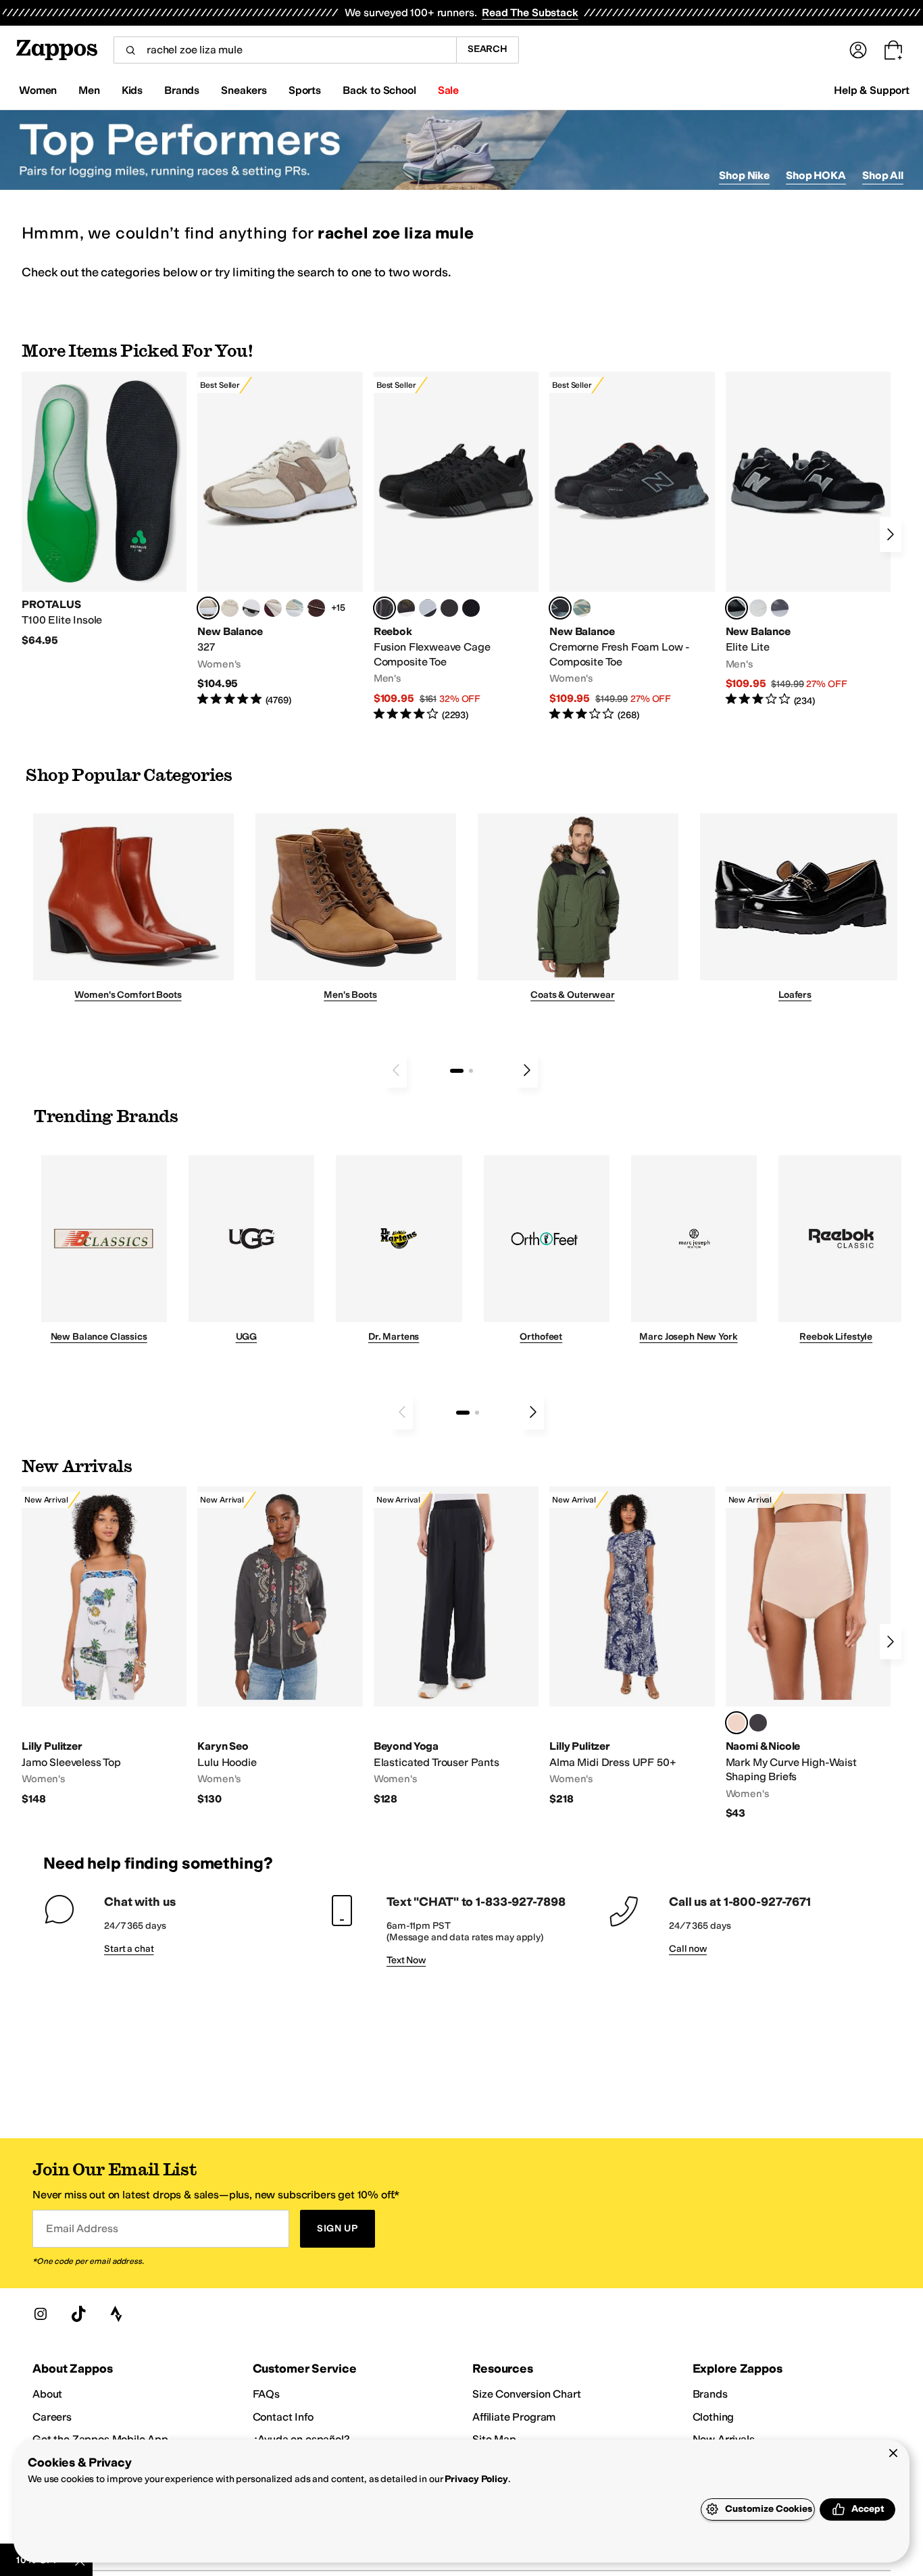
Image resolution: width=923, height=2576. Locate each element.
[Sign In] (858, 50)
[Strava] (116, 2314)
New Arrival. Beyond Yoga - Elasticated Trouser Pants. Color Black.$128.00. (456, 1646)
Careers (52, 2417)
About (47, 2394)
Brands (710, 2394)
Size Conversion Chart (527, 2394)
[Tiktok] (78, 2314)
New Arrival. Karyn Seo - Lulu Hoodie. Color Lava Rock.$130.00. (280, 1646)
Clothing (714, 2417)
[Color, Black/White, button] (471, 608)
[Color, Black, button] (758, 1723)
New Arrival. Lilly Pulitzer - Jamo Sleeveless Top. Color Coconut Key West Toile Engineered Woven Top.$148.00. (104, 1646)
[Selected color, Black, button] (737, 608)
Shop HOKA (816, 175)
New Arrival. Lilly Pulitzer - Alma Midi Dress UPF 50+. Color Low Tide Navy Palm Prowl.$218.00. (632, 1646)
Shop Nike (744, 175)
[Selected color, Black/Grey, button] (384, 608)
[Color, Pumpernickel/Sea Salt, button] (316, 608)
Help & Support (872, 90)
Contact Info (283, 2417)
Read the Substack (530, 12)
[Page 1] (457, 1071)
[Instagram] (41, 2314)
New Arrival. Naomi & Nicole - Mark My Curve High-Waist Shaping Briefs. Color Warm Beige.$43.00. (808, 1653)
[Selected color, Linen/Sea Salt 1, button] (208, 608)
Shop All (883, 175)
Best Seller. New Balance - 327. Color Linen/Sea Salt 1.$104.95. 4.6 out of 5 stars (280, 539)
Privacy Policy (476, 2479)
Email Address (82, 2228)
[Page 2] (471, 1071)
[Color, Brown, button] (406, 608)
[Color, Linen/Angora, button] (230, 608)
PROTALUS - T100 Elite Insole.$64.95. (104, 510)
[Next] (891, 534)
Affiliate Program (514, 2417)
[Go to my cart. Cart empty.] (893, 50)
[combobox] (285, 50)
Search (488, 49)
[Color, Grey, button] (780, 608)
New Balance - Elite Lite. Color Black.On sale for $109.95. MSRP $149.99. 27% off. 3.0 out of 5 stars (808, 539)
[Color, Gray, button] (428, 608)
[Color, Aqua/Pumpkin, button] (582, 608)
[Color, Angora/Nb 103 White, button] (295, 608)
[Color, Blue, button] (449, 608)
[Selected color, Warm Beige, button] (737, 1723)
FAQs (266, 2394)
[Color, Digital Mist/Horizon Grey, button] (251, 608)
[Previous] (396, 1070)
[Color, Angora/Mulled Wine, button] (273, 608)
